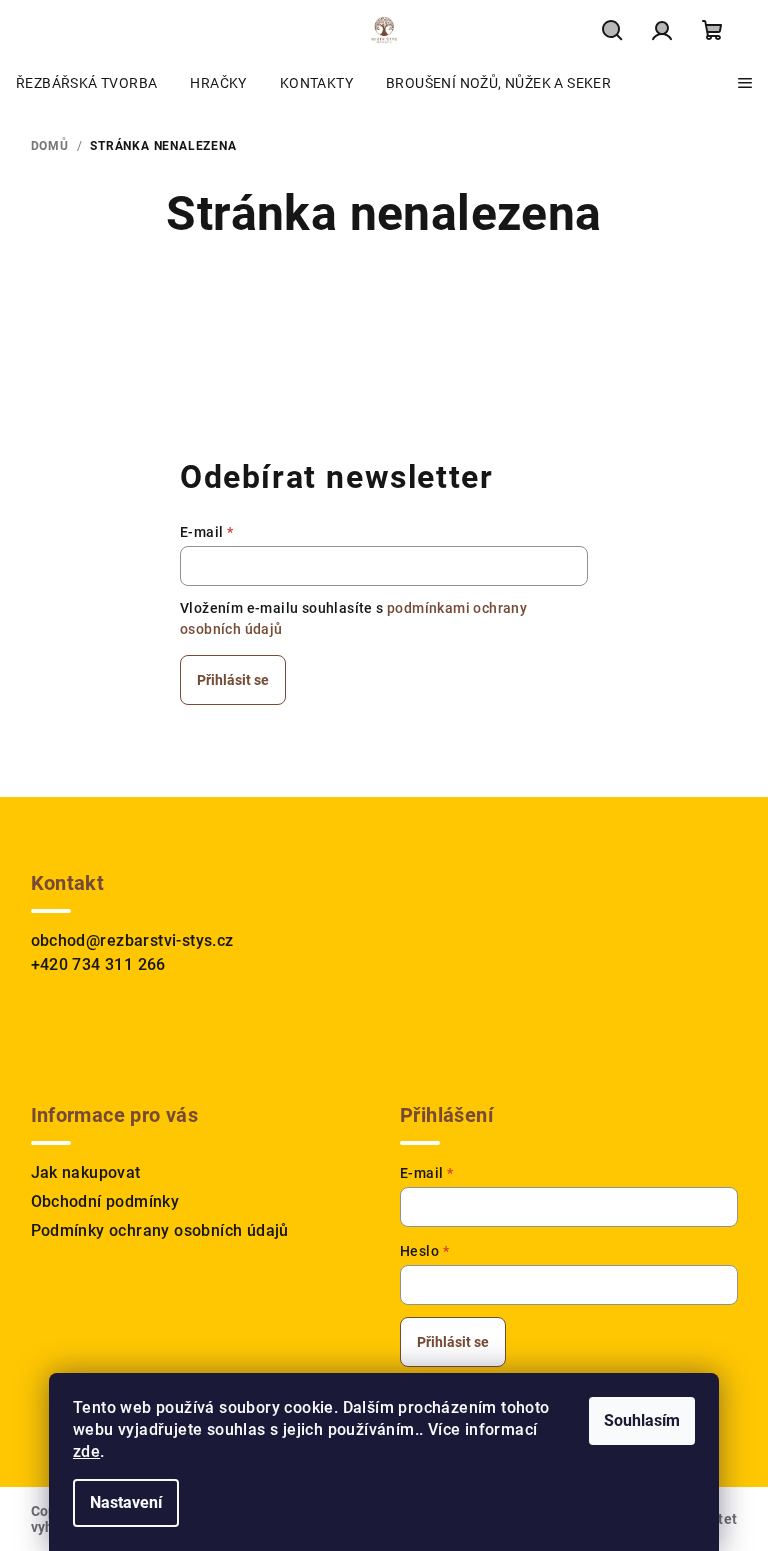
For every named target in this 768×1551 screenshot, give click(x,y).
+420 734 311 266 (98, 964)
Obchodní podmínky (105, 1201)
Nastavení (126, 1502)
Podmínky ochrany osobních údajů (160, 1230)
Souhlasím (642, 1420)
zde (86, 1451)
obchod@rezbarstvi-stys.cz (132, 940)
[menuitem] (86, 83)
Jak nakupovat (86, 1172)
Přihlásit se (233, 680)
